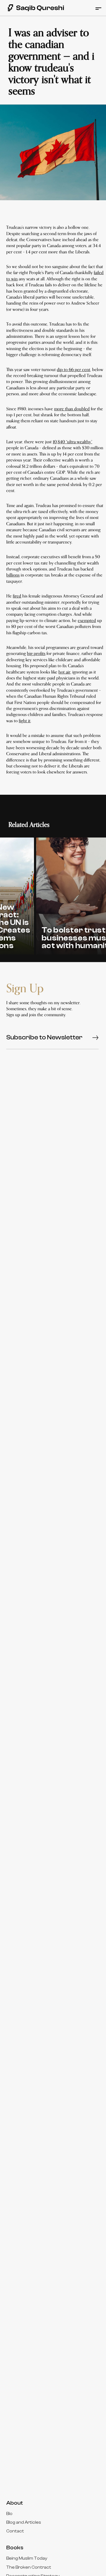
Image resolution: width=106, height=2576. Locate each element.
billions (13, 575)
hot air (64, 672)
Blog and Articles (24, 2522)
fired (17, 596)
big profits (36, 654)
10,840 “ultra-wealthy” (72, 442)
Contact (15, 2531)
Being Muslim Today (27, 2558)
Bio (9, 2514)
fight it (25, 721)
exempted (87, 621)
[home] (33, 8)
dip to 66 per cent (74, 370)
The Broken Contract (29, 2567)
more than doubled (72, 409)
